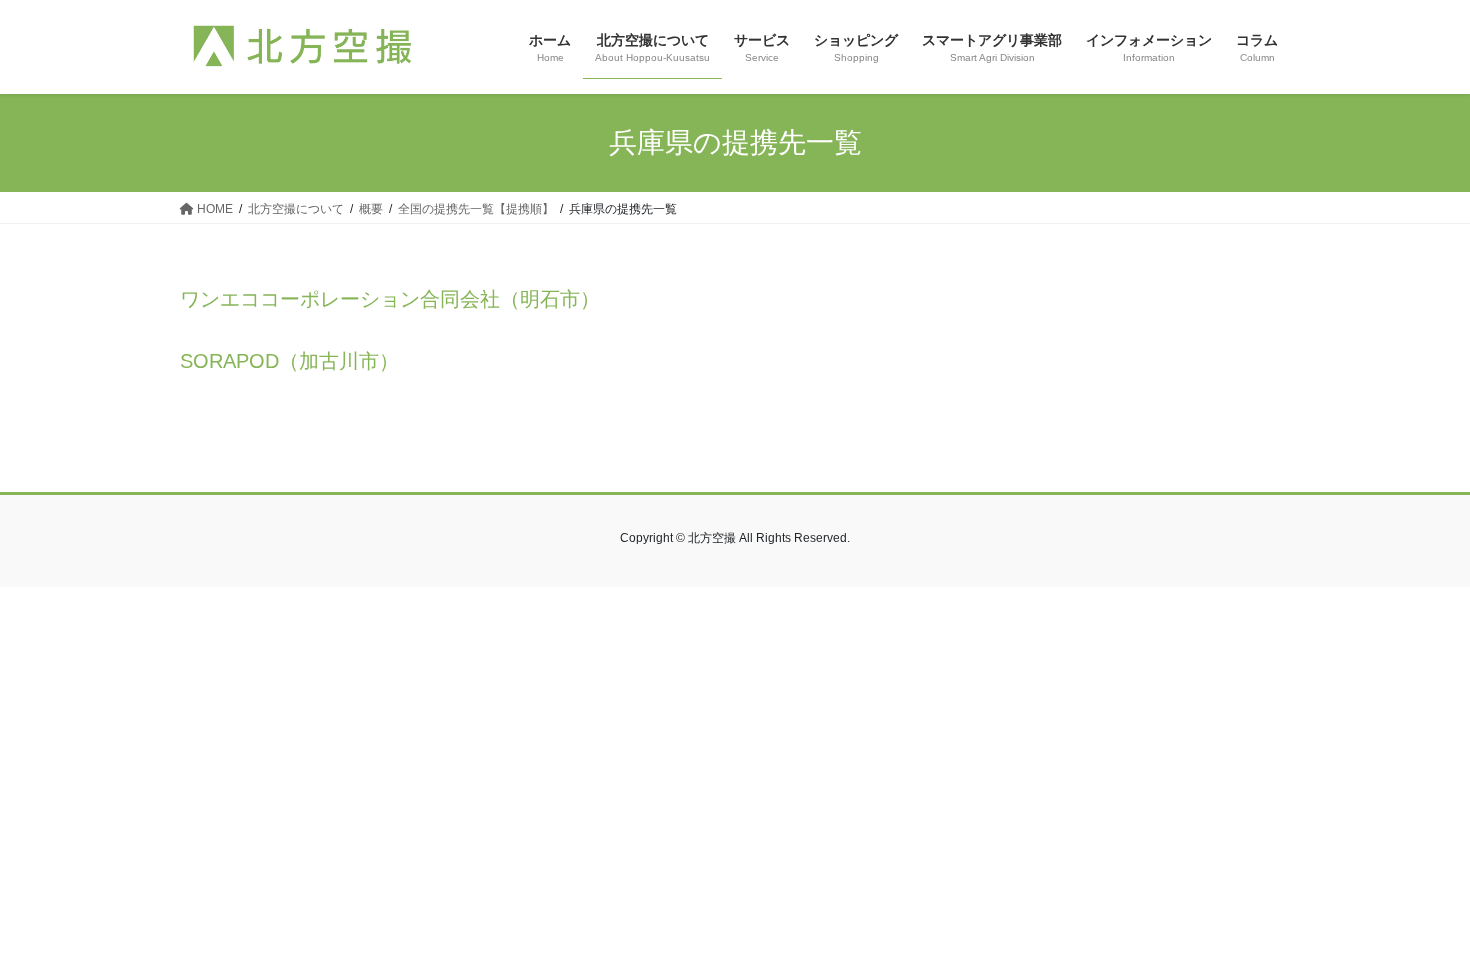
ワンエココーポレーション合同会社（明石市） (390, 299)
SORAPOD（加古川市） (289, 361)
